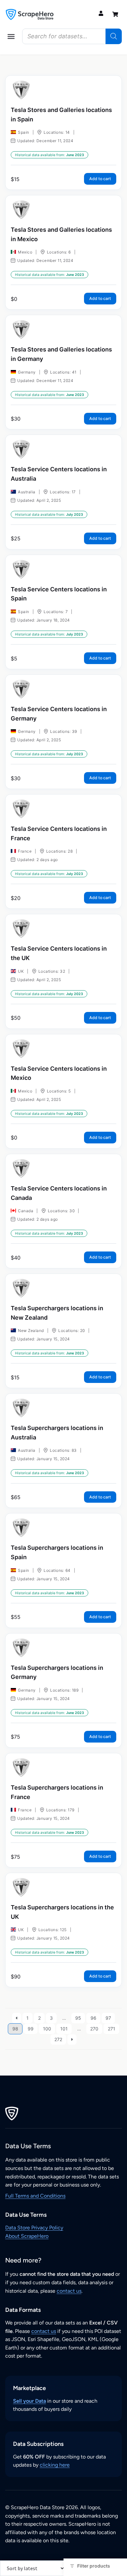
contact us (69, 2291)
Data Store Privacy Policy (34, 2228)
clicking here (55, 2465)
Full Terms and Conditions (35, 2196)
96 (93, 2018)
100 (47, 2029)
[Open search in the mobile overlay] (72, 36)
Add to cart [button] (100, 179)
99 (31, 2029)
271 (112, 2029)
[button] (11, 36)
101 (64, 2029)
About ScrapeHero (27, 2236)
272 (58, 2039)
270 (94, 2029)
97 (108, 2018)
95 (78, 2018)
